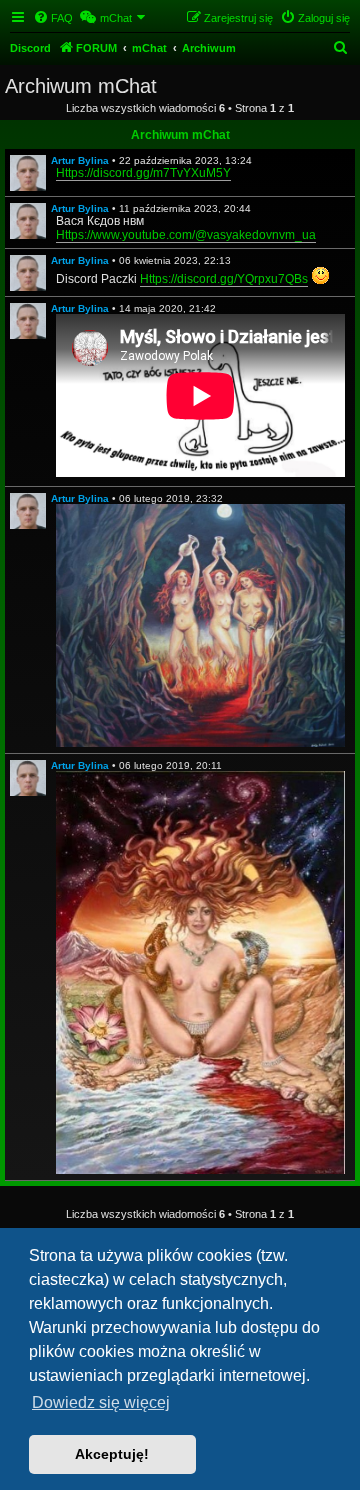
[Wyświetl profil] (28, 173)
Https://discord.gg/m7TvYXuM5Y (143, 173)
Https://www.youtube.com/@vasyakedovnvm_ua (186, 235)
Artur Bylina (80, 160)
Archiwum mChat (180, 135)
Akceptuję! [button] (112, 1454)
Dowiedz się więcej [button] (101, 1402)
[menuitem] (53, 18)
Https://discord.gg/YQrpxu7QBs (224, 279)
